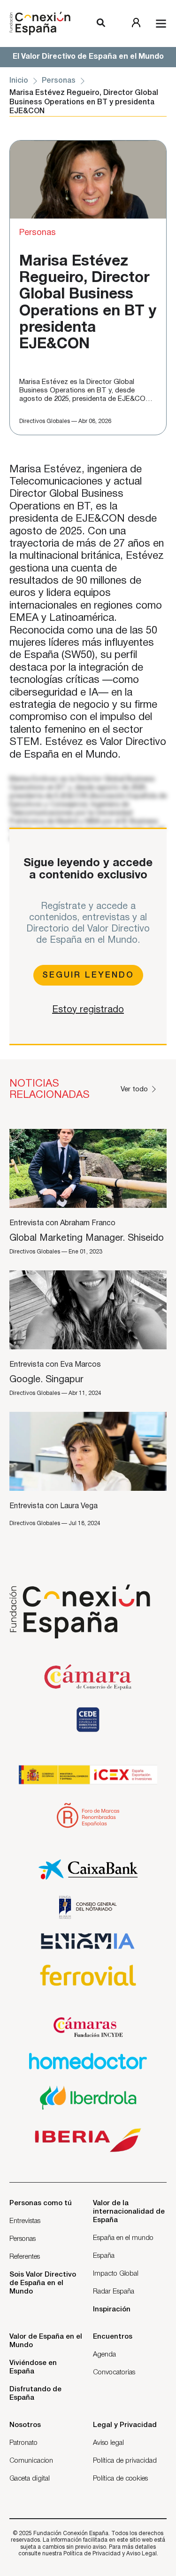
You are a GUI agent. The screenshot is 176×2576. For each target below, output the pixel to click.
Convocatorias (114, 2372)
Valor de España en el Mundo (46, 2341)
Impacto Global (116, 2274)
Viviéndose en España (33, 2367)
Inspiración (112, 2310)
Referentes (25, 2257)
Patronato (23, 2443)
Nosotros (25, 2425)
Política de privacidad (125, 2461)
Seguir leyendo (88, 975)
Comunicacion (31, 2461)
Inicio (19, 81)
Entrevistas (25, 2221)
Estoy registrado (88, 1010)
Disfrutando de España (35, 2394)
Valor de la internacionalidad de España (129, 2212)
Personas (59, 81)
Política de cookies (120, 2479)
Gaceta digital (30, 2479)
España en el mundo (123, 2238)
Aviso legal (108, 2443)
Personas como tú (41, 2203)
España (104, 2256)
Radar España (114, 2292)
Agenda (104, 2355)
